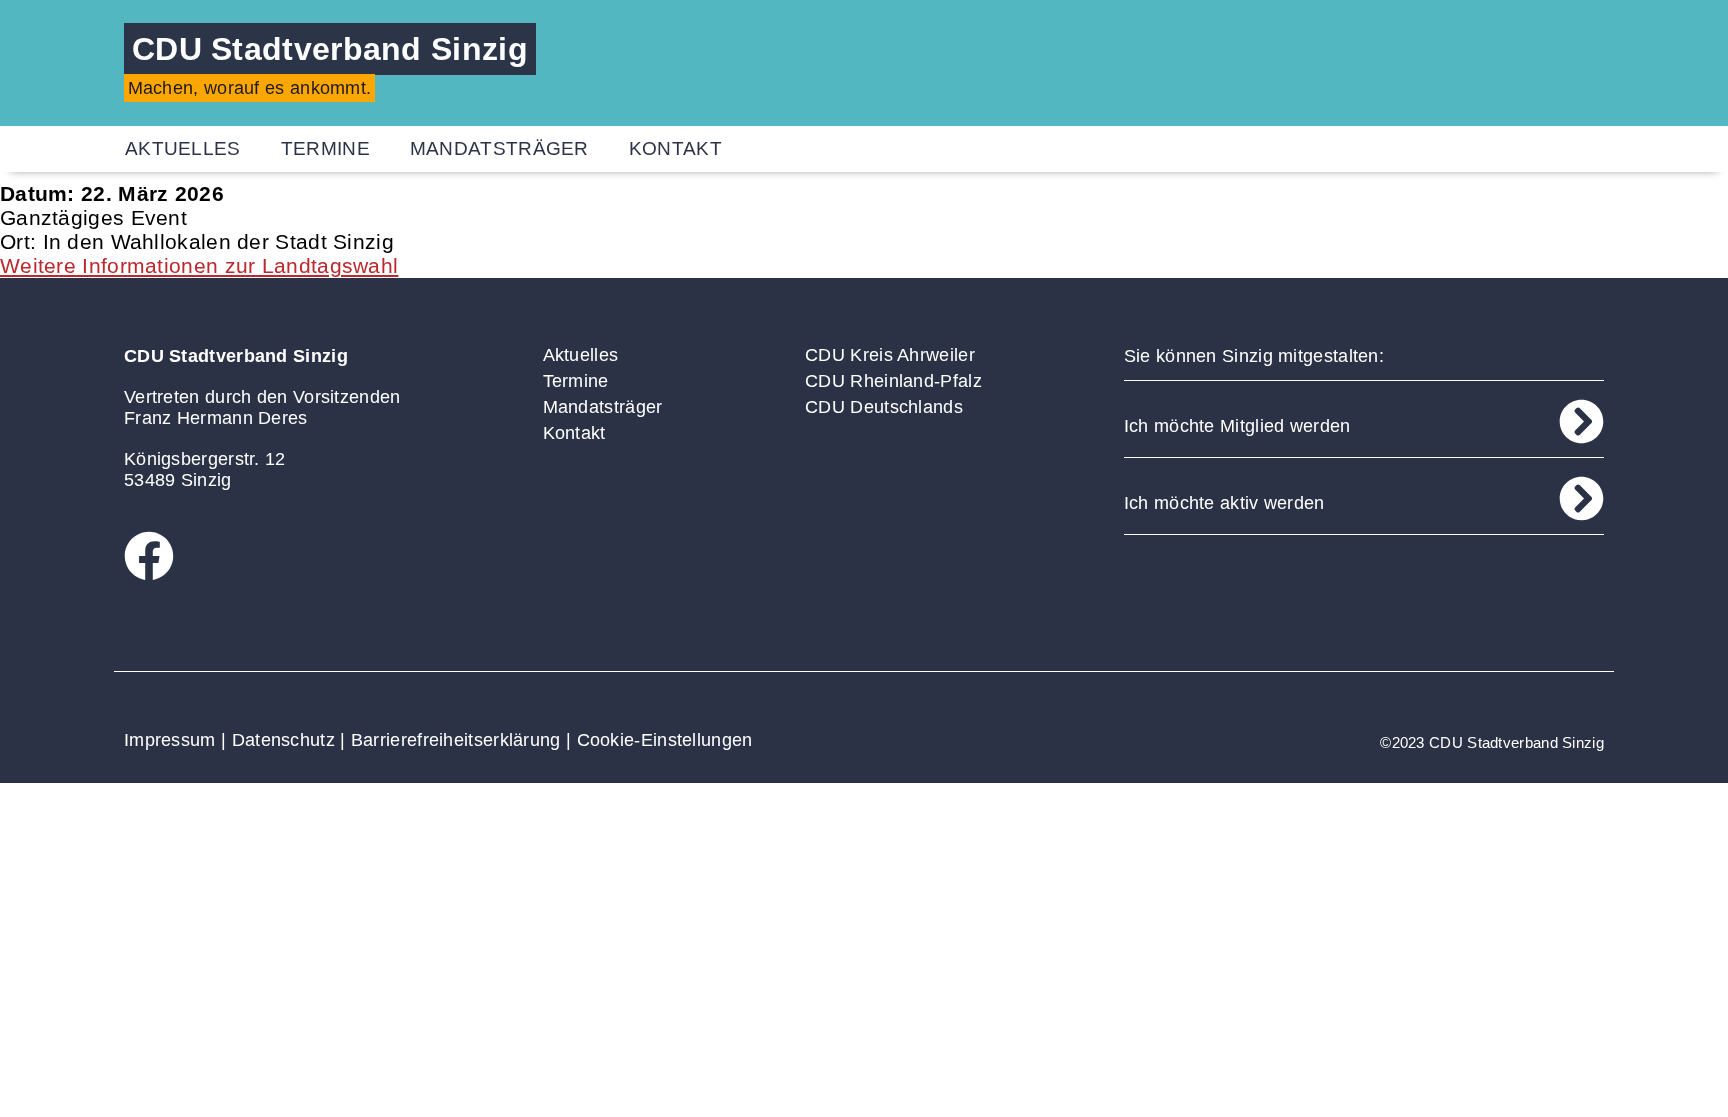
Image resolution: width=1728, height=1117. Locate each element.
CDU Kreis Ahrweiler (890, 355)
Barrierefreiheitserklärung (456, 740)
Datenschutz (283, 740)
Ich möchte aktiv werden (1224, 503)
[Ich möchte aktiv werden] (1581, 498)
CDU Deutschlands (884, 407)
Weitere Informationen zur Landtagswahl (199, 265)
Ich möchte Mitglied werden (1237, 426)
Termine (325, 148)
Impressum (170, 740)
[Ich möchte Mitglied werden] (1581, 421)
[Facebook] (149, 556)
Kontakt (675, 148)
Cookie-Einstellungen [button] (665, 740)
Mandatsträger (499, 148)
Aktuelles (183, 148)
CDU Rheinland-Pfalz (893, 381)
